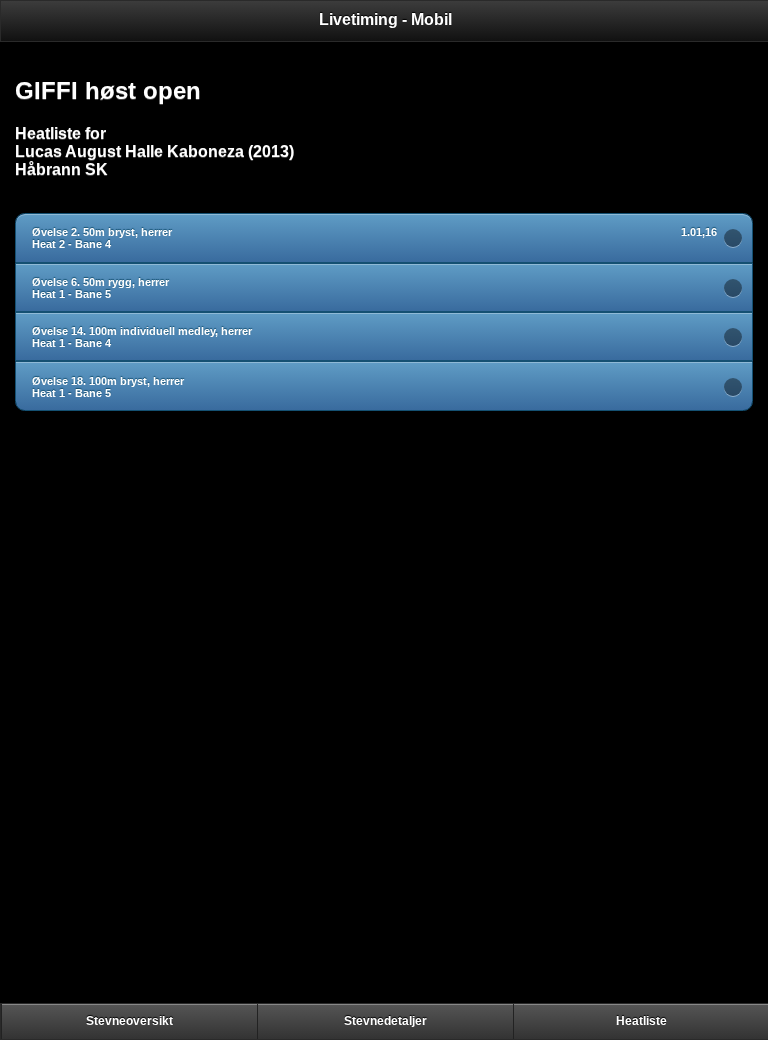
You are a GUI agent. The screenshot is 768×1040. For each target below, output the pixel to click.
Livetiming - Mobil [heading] (385, 19)
